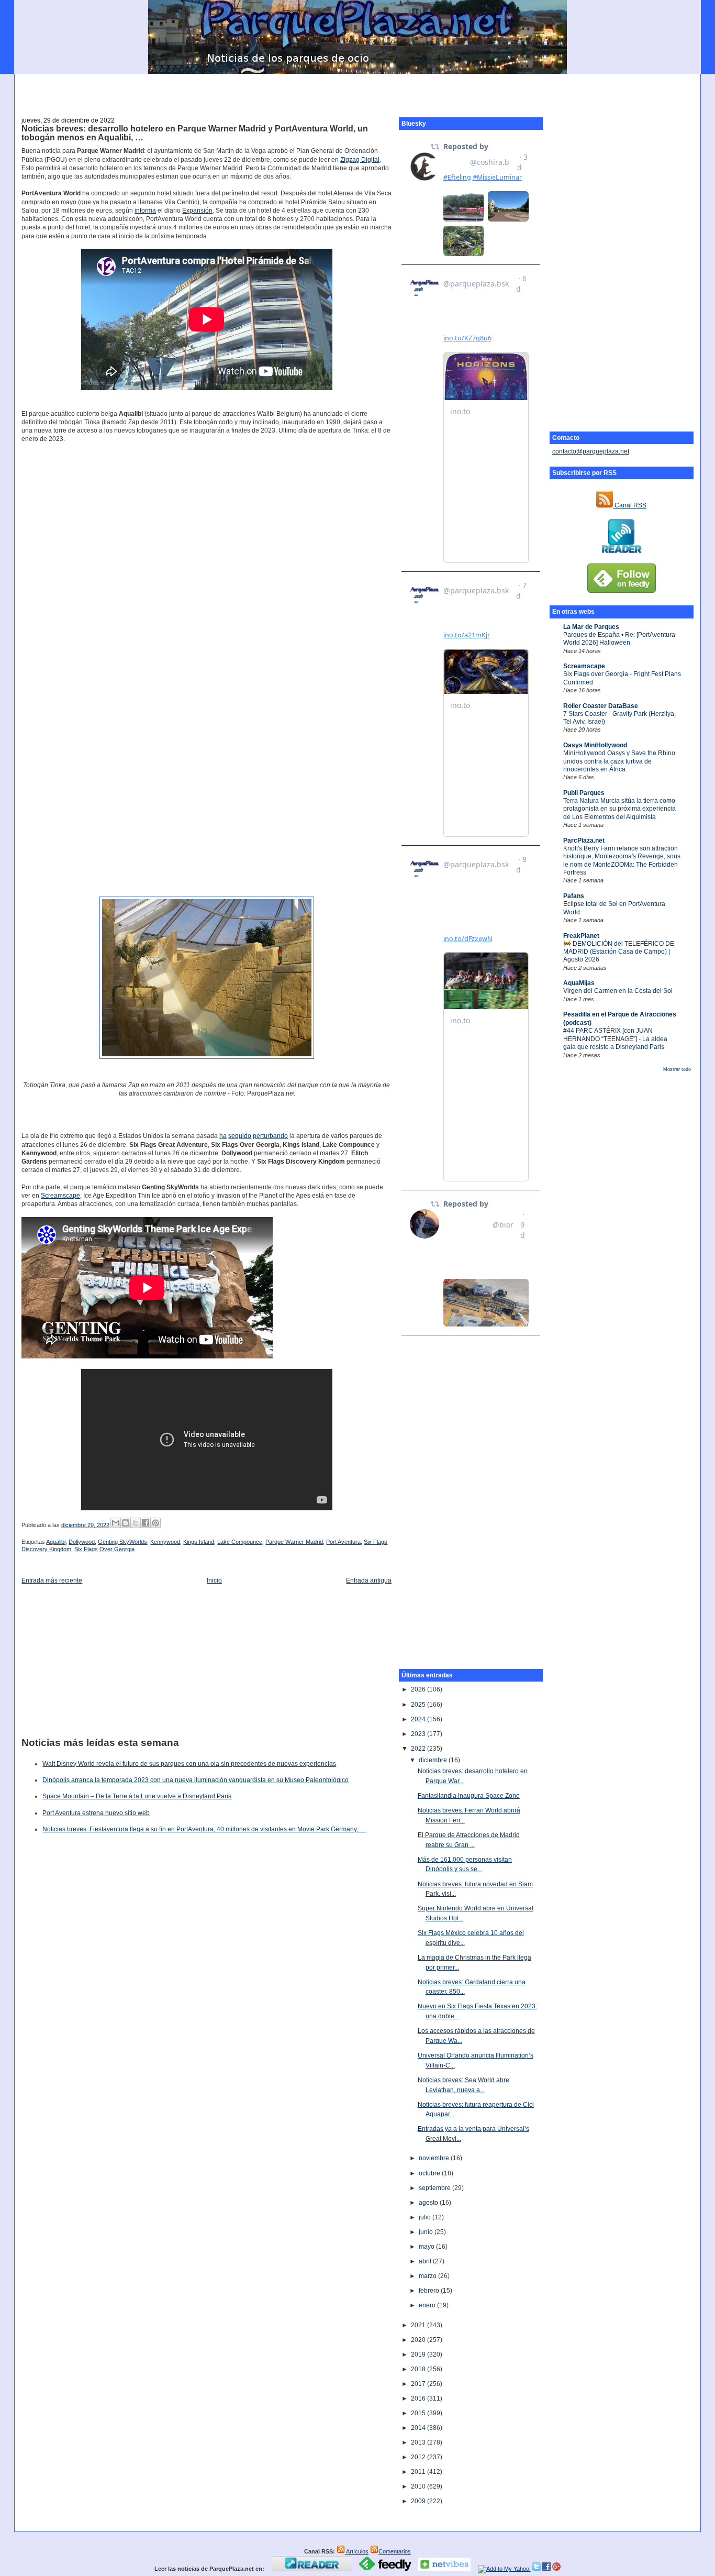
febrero (430, 2291)
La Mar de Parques (591, 627)
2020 (419, 2340)
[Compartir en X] (136, 1523)
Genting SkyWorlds (122, 1542)
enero (428, 2305)
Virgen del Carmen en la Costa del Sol (618, 991)
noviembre (435, 2158)
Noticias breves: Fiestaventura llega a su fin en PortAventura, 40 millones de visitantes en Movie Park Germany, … (204, 1829)
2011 (419, 2472)
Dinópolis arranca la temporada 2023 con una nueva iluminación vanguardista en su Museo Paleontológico (195, 1780)
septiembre (435, 2188)
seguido (240, 1136)
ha (223, 1136)
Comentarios (395, 2551)
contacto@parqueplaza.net (591, 451)
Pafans (574, 896)
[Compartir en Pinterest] (155, 1523)
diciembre (434, 1760)
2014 (419, 2428)
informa (145, 211)
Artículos (357, 2551)
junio (427, 2232)
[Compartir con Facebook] (146, 1523)
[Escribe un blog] (126, 1523)
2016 (419, 2398)
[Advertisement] (357, 90)
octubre (430, 2173)
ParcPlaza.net (584, 841)
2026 (419, 1689)
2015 (419, 2413)
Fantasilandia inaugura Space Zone (469, 1796)
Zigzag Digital (360, 160)
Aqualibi (56, 1542)
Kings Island (199, 1542)
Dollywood (82, 1542)
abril (426, 2261)
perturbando (270, 1136)
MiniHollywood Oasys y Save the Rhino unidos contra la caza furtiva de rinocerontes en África (619, 761)
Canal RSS (630, 505)
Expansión (197, 211)
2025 (419, 1705)
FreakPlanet (581, 936)
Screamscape (584, 666)
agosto (429, 2203)
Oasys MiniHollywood (595, 745)
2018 (419, 2369)
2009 (419, 2501)
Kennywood (165, 1542)
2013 (419, 2442)
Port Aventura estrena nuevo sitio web (96, 1813)
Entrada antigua (369, 1580)
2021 (419, 2325)
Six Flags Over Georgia (104, 1549)
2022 (419, 1749)
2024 (419, 1719)
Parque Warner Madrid (294, 1542)
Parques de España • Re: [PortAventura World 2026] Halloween (619, 639)
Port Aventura (343, 1542)
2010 (419, 2486)
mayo (427, 2247)
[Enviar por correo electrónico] (116, 1523)
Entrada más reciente (52, 1580)
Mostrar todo (677, 1069)
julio (426, 2217)
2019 (419, 2354)
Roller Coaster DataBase (601, 706)
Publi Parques (584, 793)
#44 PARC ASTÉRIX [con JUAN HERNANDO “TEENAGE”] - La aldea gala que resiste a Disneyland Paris (615, 1039)
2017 (419, 2384)
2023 (419, 1734)
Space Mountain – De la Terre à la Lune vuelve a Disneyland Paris (137, 1796)
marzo (428, 2276)
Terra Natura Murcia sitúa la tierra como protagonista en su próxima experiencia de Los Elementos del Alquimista (619, 809)
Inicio (214, 1580)
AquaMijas (579, 983)
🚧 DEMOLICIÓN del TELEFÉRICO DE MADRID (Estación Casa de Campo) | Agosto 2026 (619, 952)
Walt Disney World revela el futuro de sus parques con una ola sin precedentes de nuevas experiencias (189, 1764)
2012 (419, 2457)
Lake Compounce (240, 1542)
